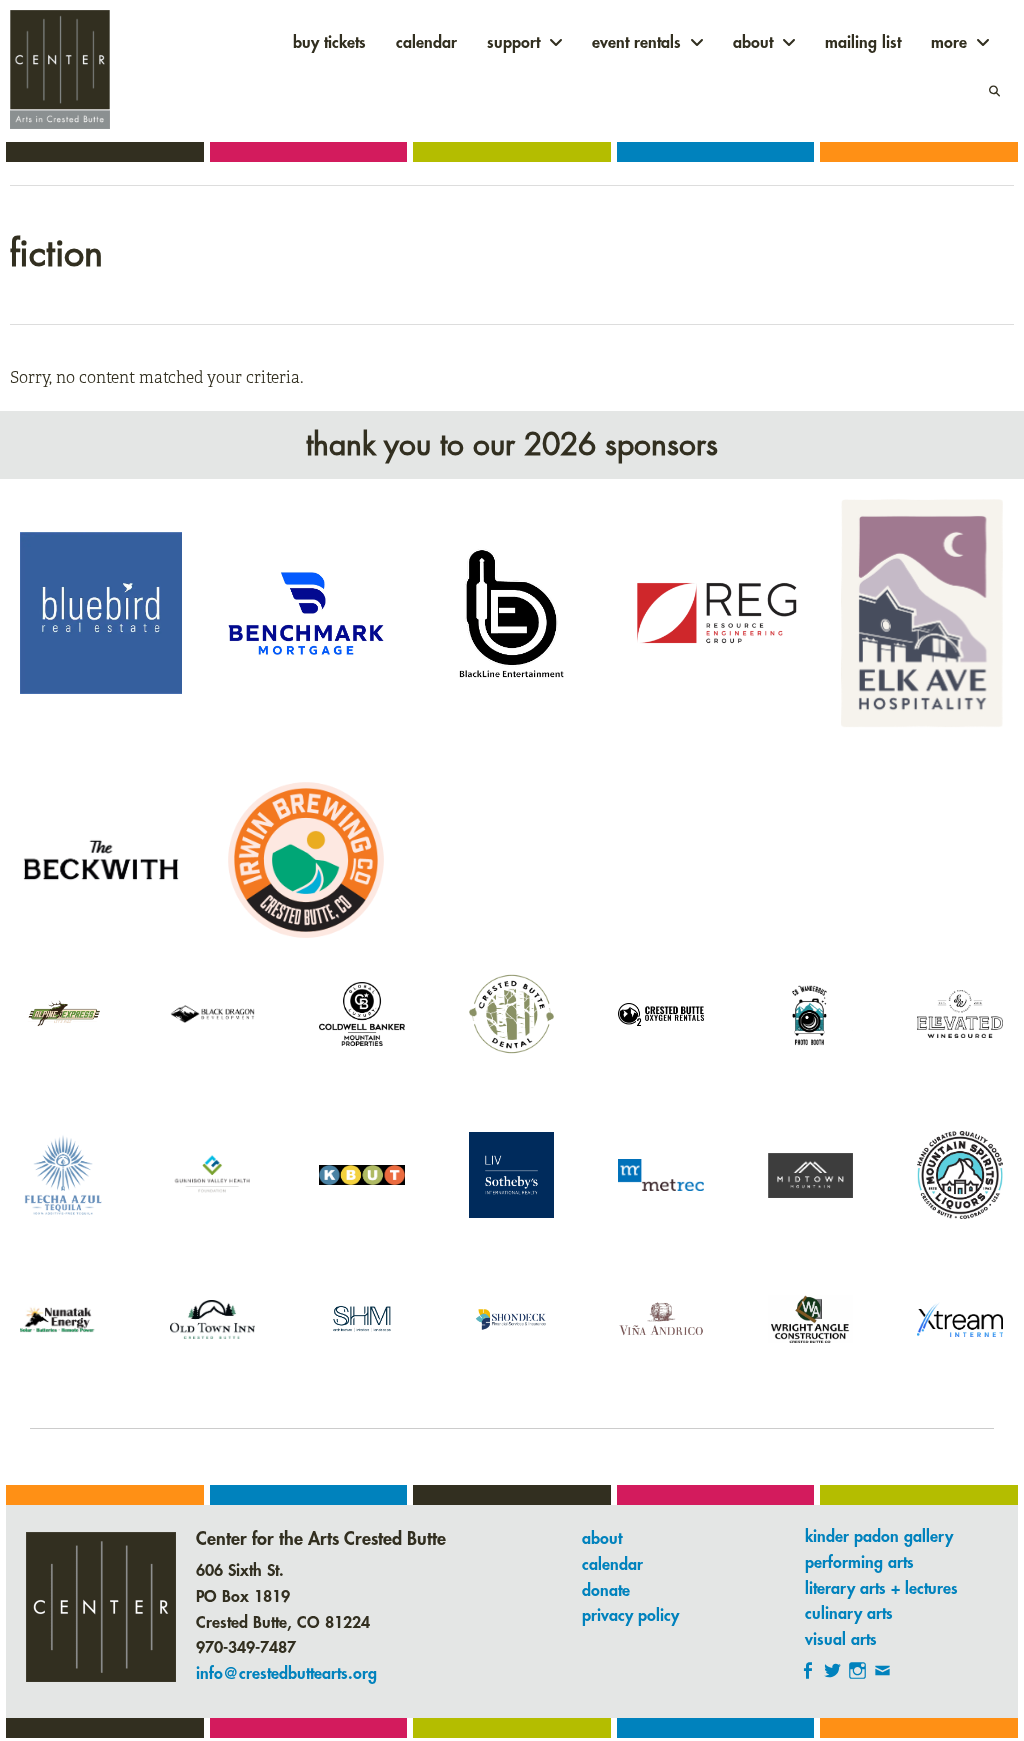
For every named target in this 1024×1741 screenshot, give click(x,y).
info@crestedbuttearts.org (286, 1674)
